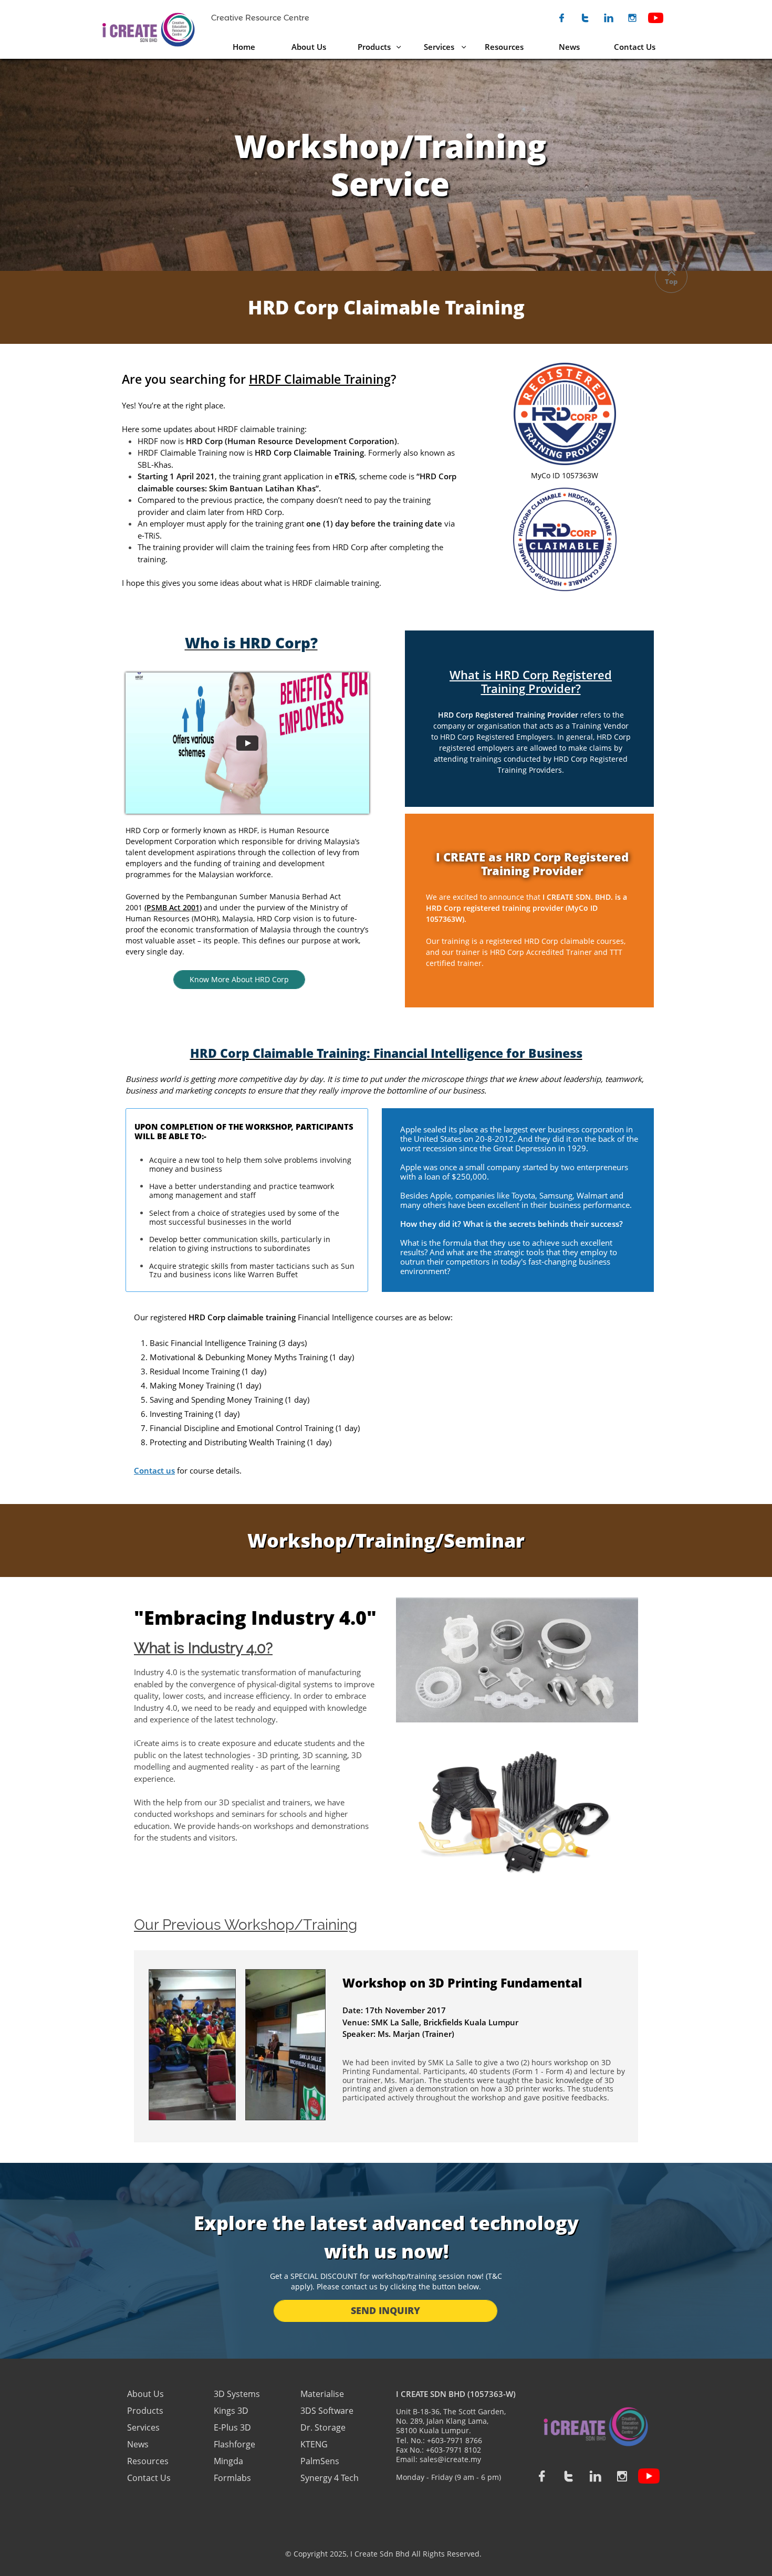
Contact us (154, 1470)
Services (143, 2427)
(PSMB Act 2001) (173, 907)
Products (145, 2411)
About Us (147, 2394)
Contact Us (149, 2478)
